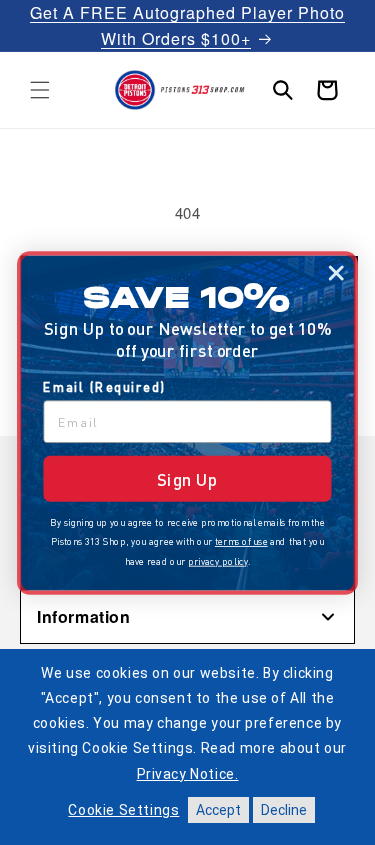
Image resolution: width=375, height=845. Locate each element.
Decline (284, 810)
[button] (40, 90)
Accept (218, 810)
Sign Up (187, 478)
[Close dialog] (336, 273)
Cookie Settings (123, 810)
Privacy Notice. (188, 774)
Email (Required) (104, 386)
